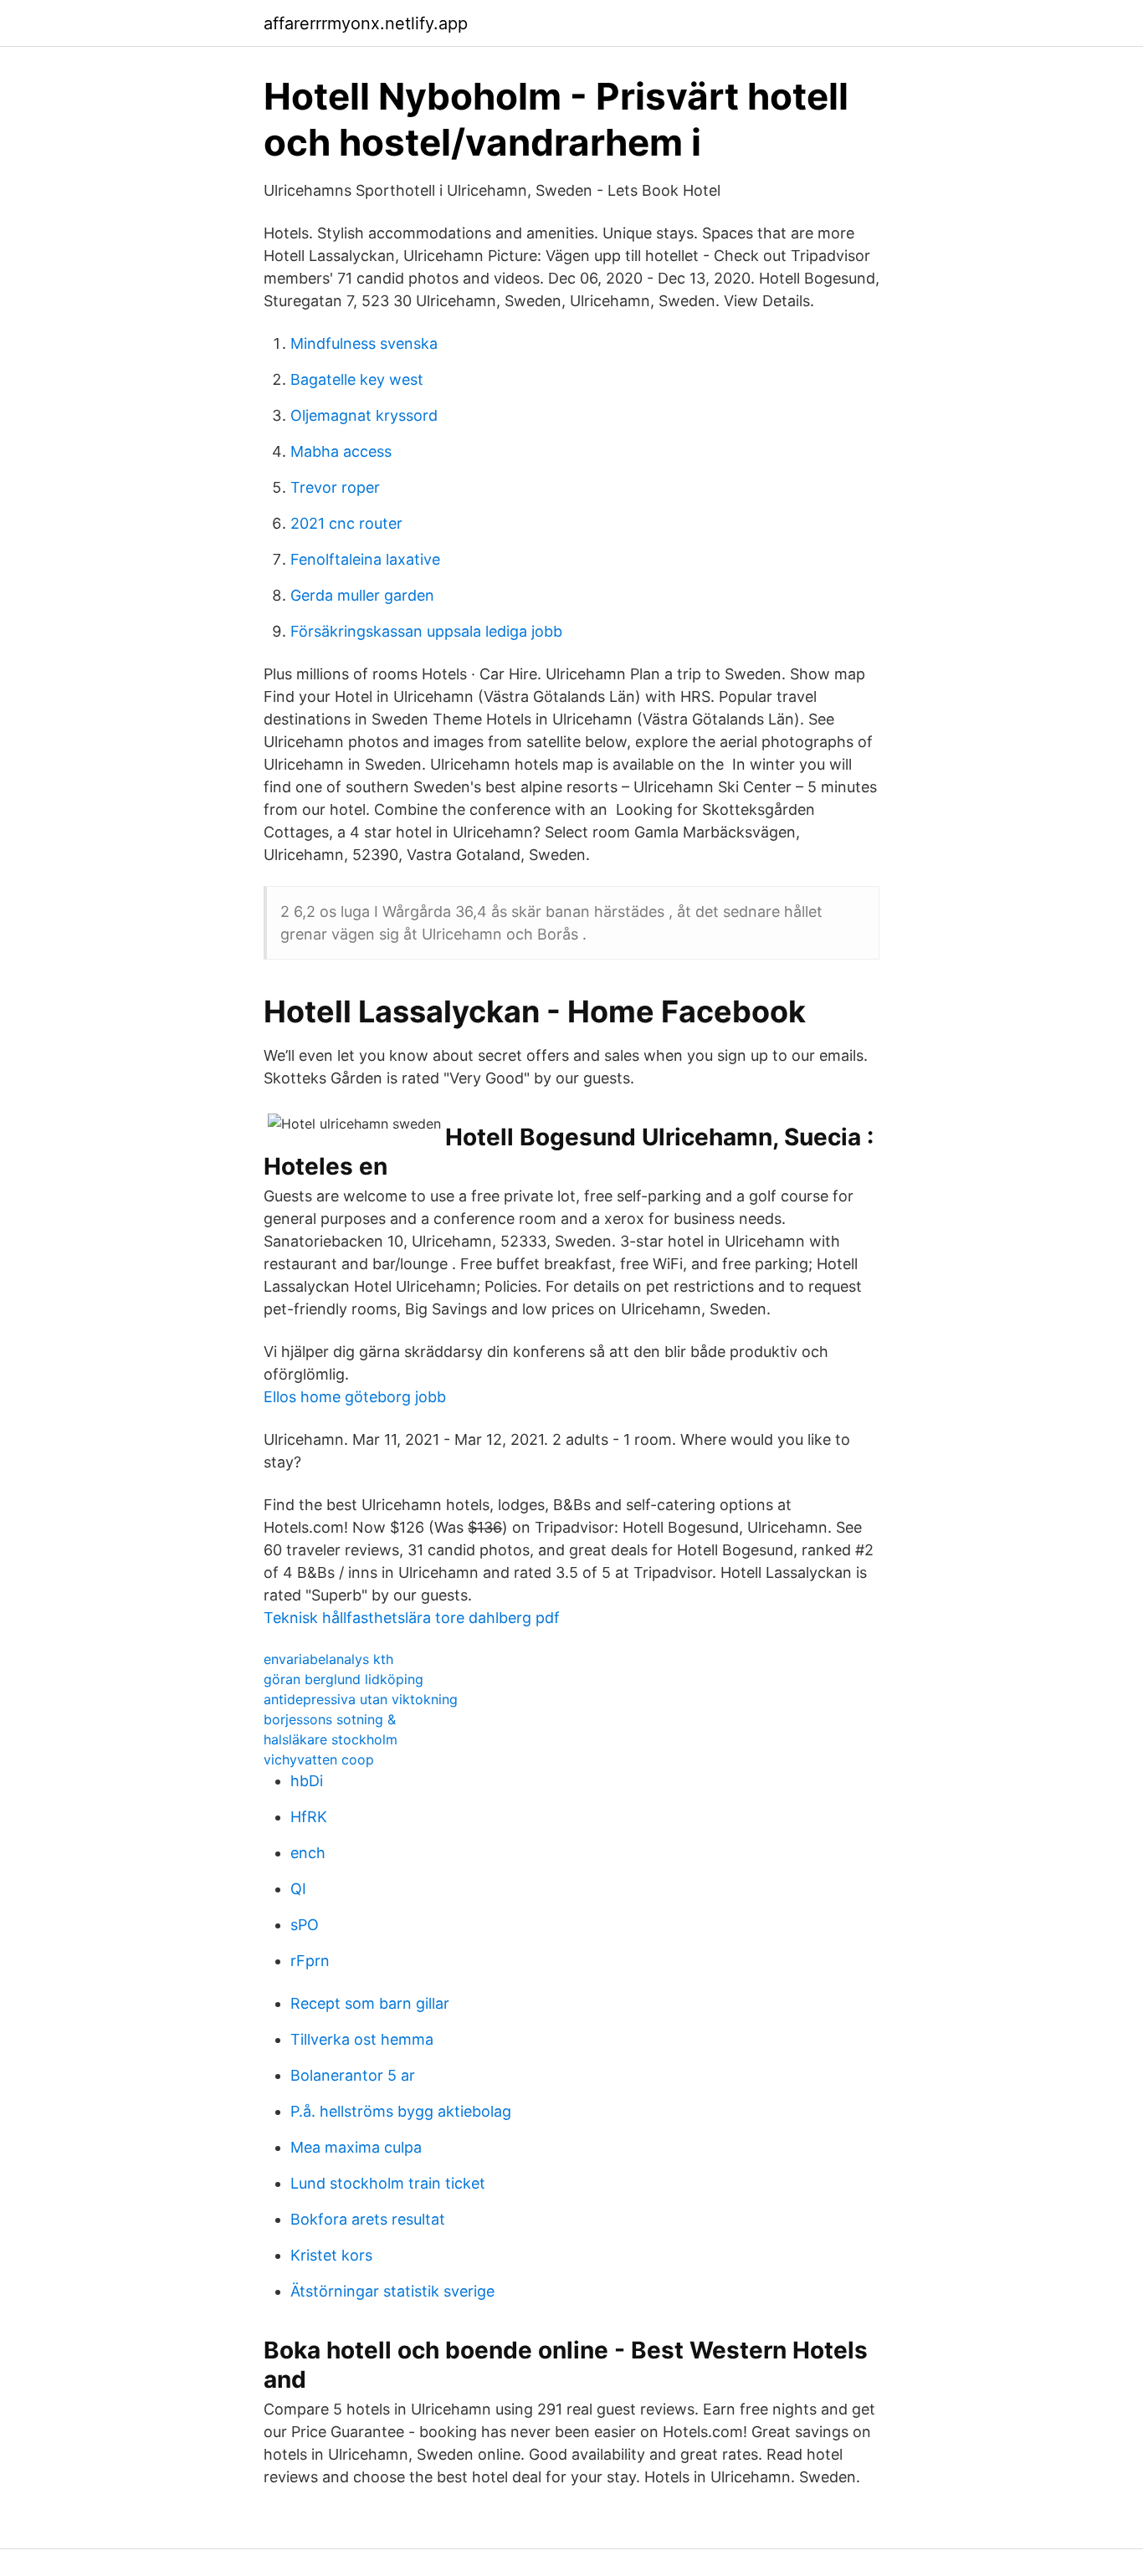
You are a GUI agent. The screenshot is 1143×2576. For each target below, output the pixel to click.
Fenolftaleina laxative (365, 559)
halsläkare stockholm (331, 1739)
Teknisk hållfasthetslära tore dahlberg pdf (412, 1618)
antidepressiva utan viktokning (361, 1699)
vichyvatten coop (319, 1759)
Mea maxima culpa (356, 2147)
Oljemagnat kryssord (364, 415)
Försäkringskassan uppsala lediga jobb (426, 631)
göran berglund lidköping (343, 1679)
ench (308, 1853)
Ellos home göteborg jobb (355, 1397)
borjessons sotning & (330, 1719)
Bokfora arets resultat (368, 2219)
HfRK (309, 1817)
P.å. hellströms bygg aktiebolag (401, 2111)
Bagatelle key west (357, 379)
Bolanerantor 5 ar (353, 2075)
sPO (305, 1925)
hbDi (307, 1781)
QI (298, 1889)
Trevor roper (335, 487)
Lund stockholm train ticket (388, 2183)
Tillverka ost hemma (362, 2039)
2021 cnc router (346, 523)
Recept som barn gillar (370, 2003)
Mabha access (341, 451)
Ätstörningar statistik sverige (392, 2291)
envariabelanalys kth (328, 1659)
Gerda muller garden (362, 595)
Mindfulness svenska (364, 343)
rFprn (310, 1961)
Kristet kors (331, 2255)
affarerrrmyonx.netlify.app (366, 23)
